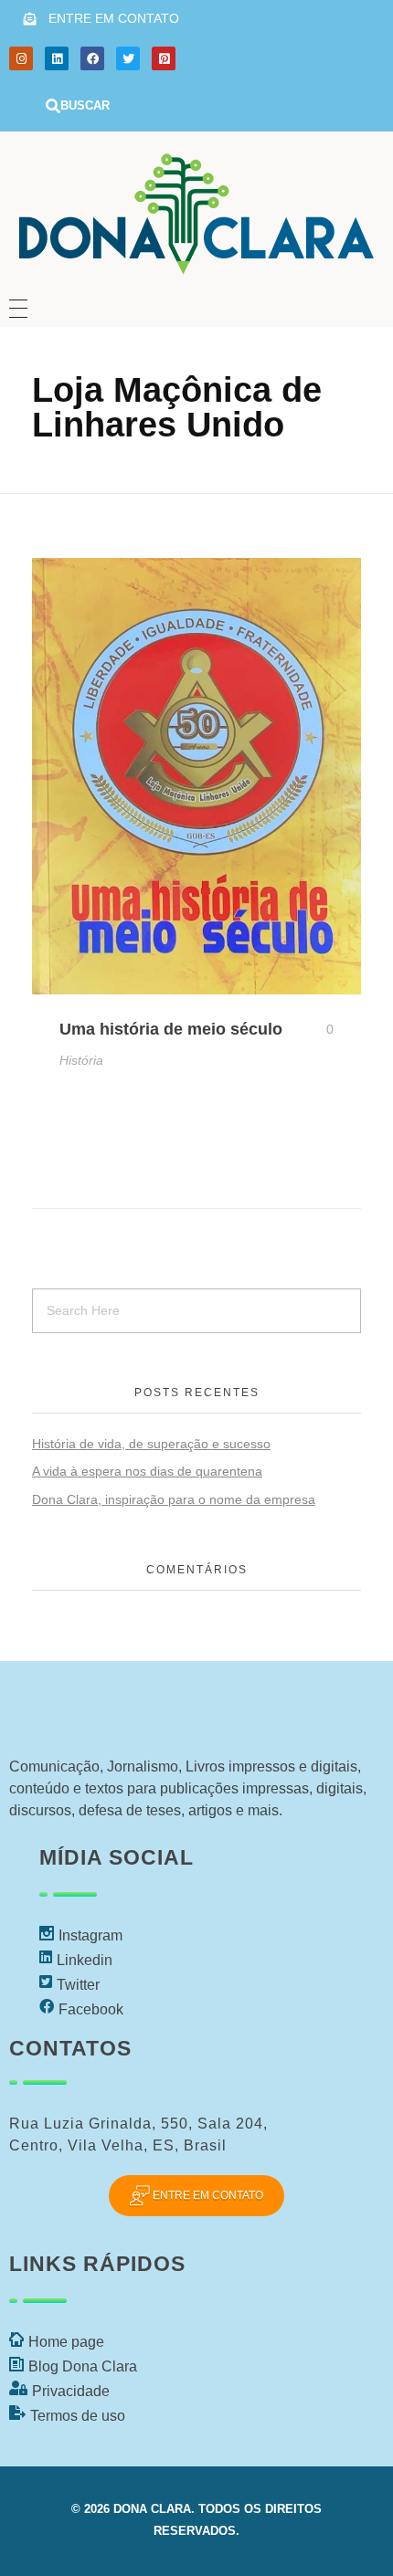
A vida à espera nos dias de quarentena (147, 1471)
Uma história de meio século (171, 1029)
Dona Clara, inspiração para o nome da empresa (174, 1499)
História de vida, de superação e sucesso (151, 1444)
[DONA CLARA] (196, 208)
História (81, 1060)
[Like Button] (316, 1029)
